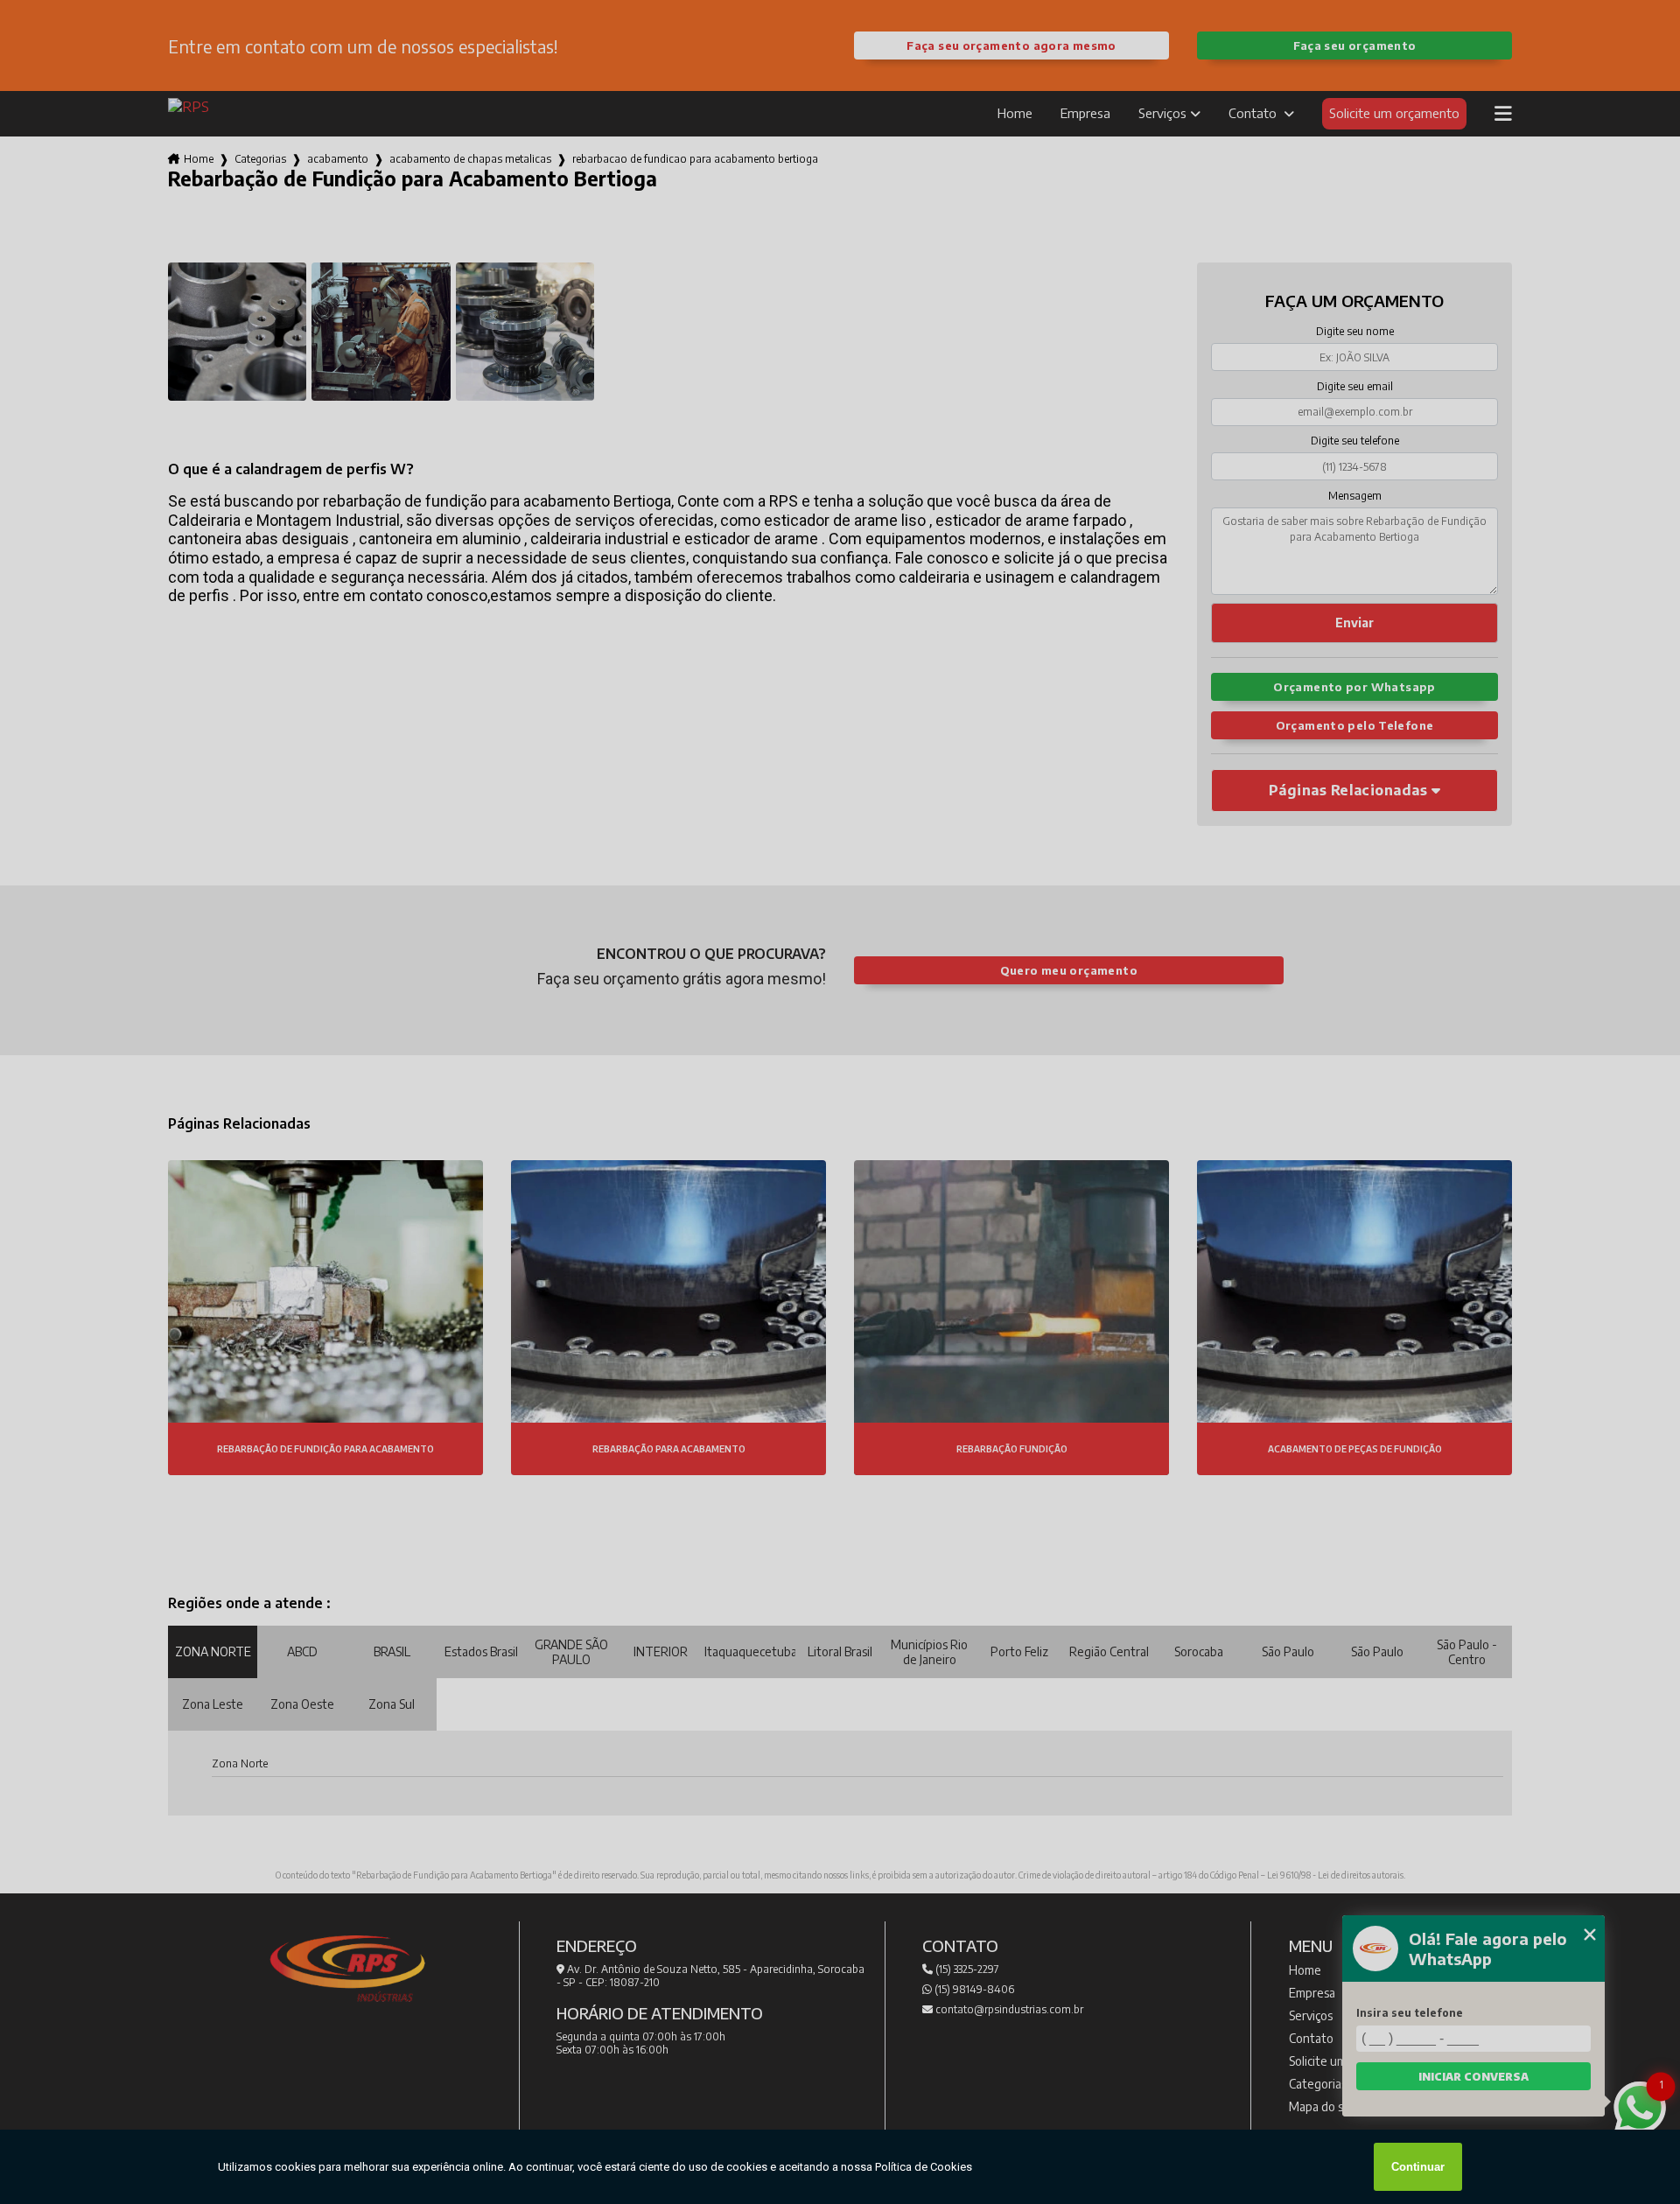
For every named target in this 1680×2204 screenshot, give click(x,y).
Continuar (1418, 2167)
